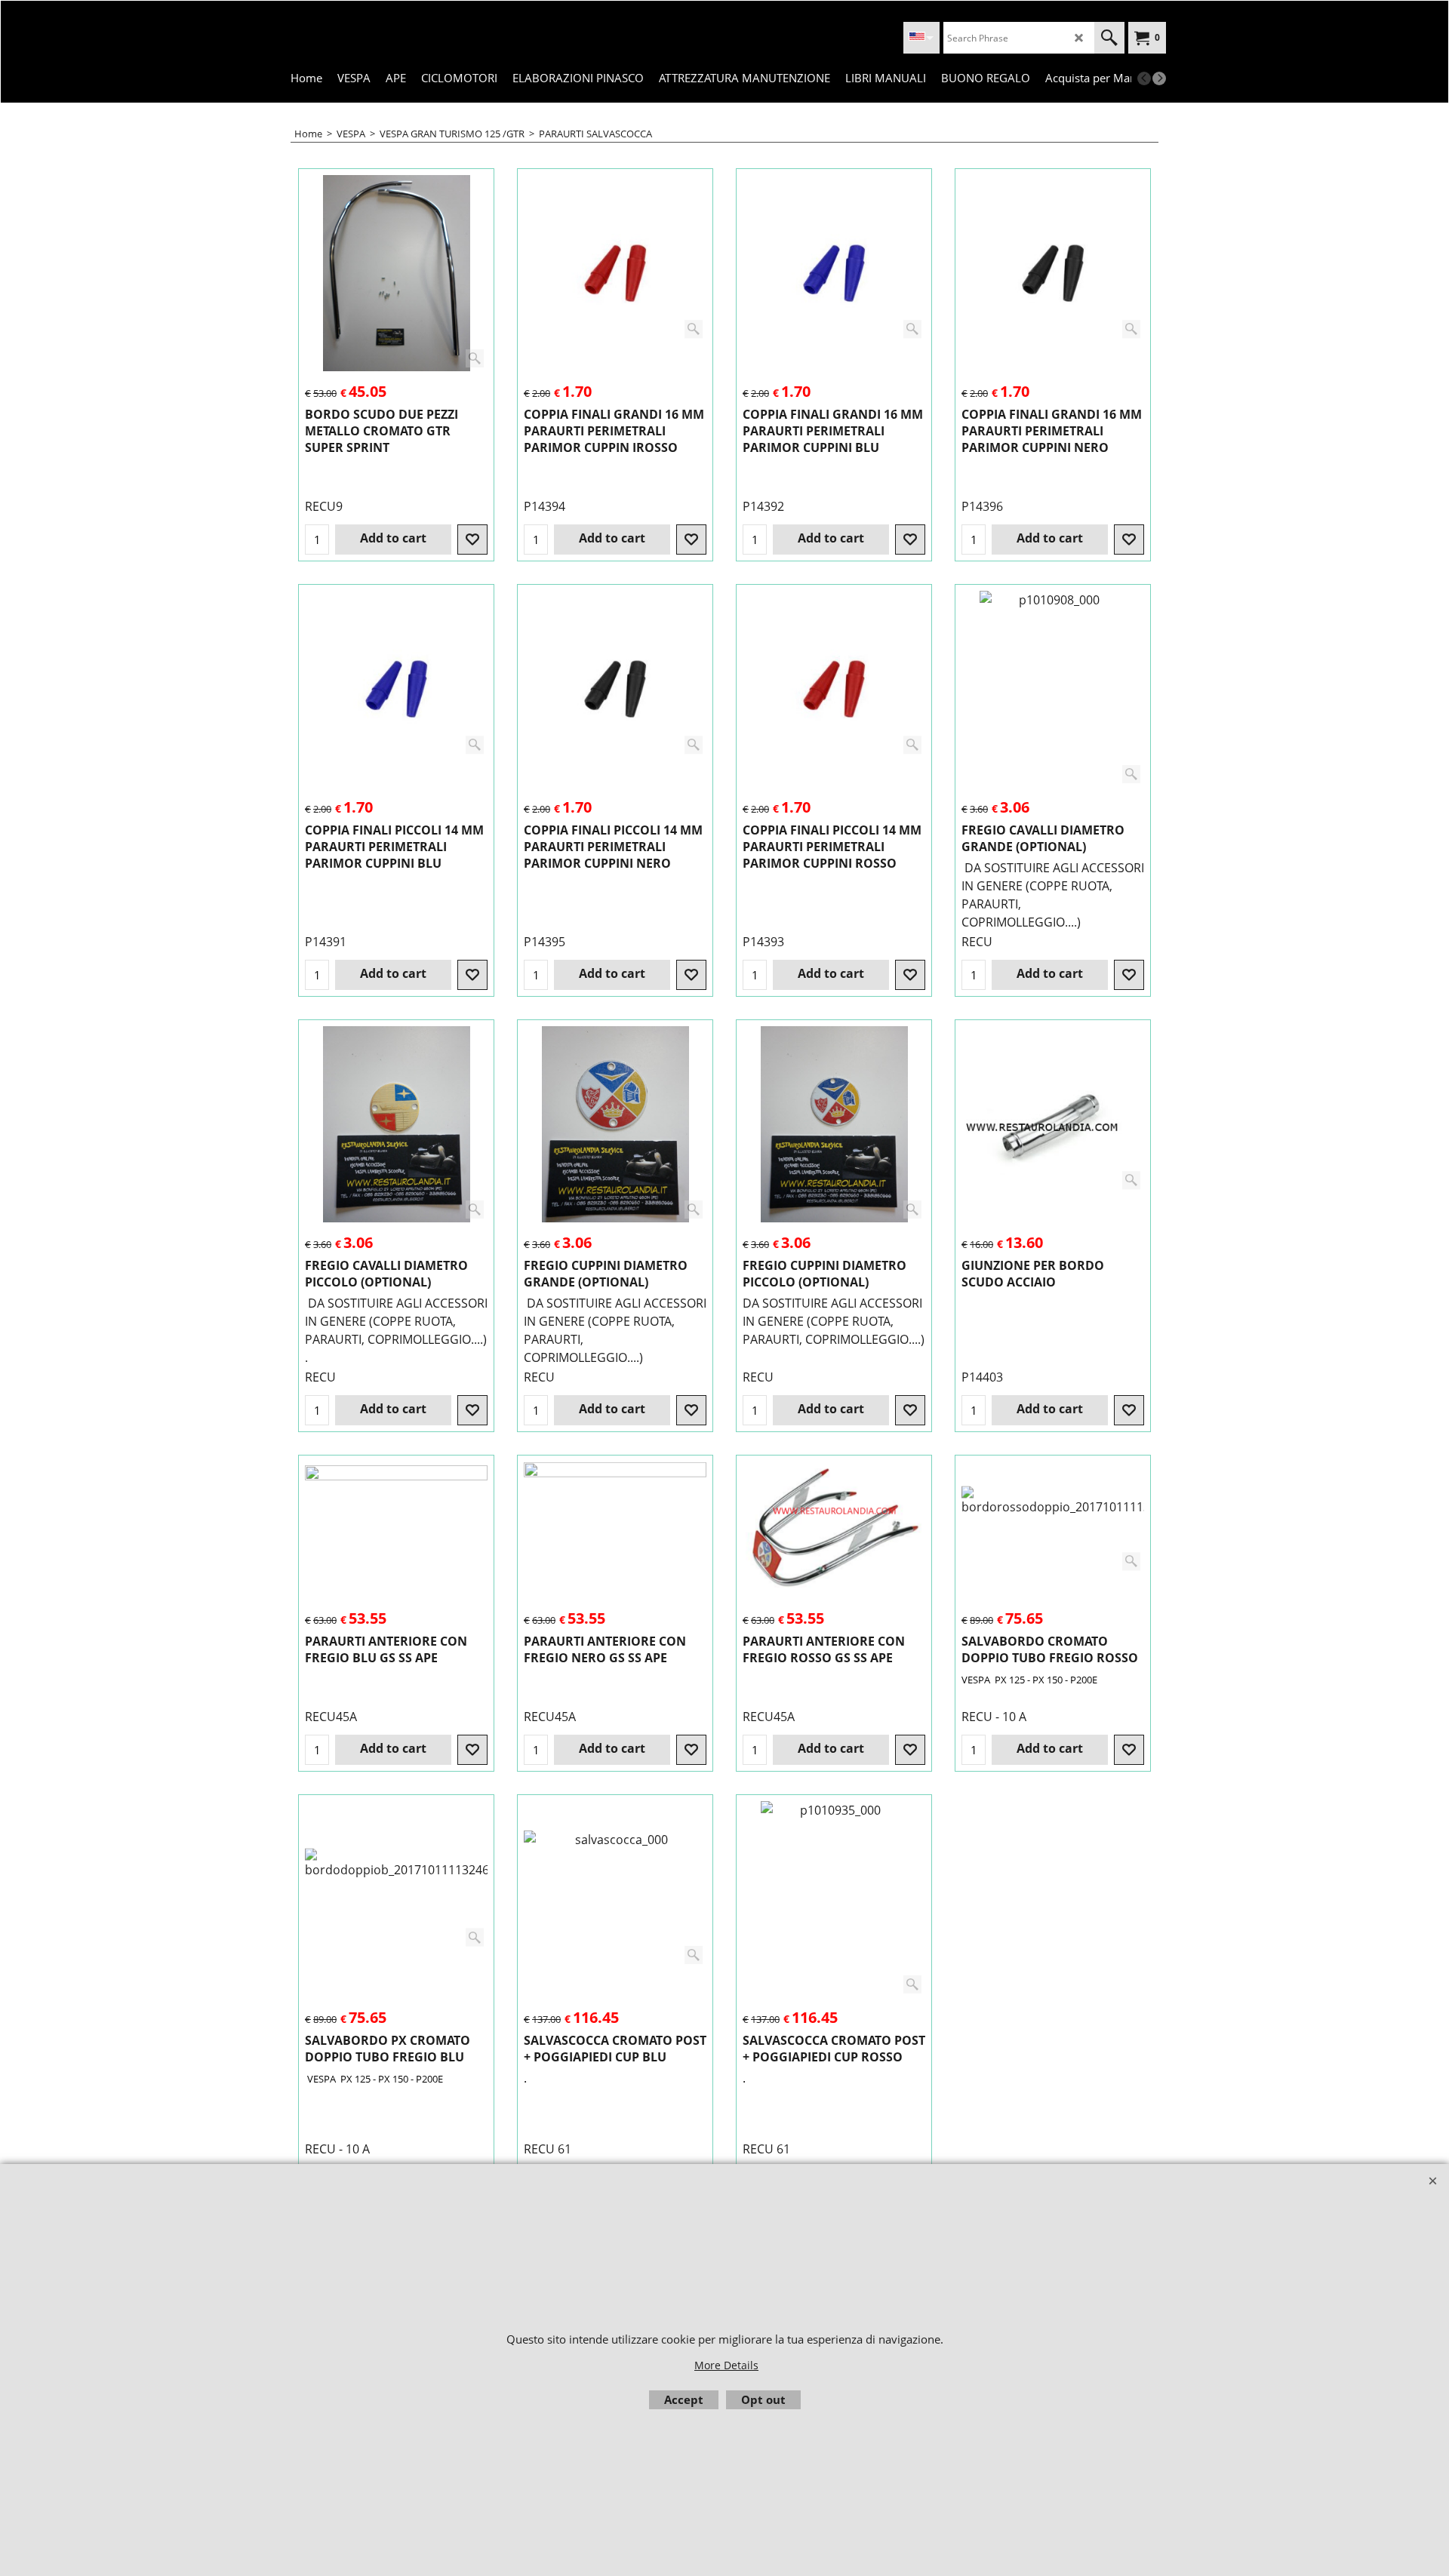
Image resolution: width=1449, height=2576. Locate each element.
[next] (1159, 78)
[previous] (1144, 78)
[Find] (1109, 38)
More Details (726, 2365)
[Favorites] (472, 539)
